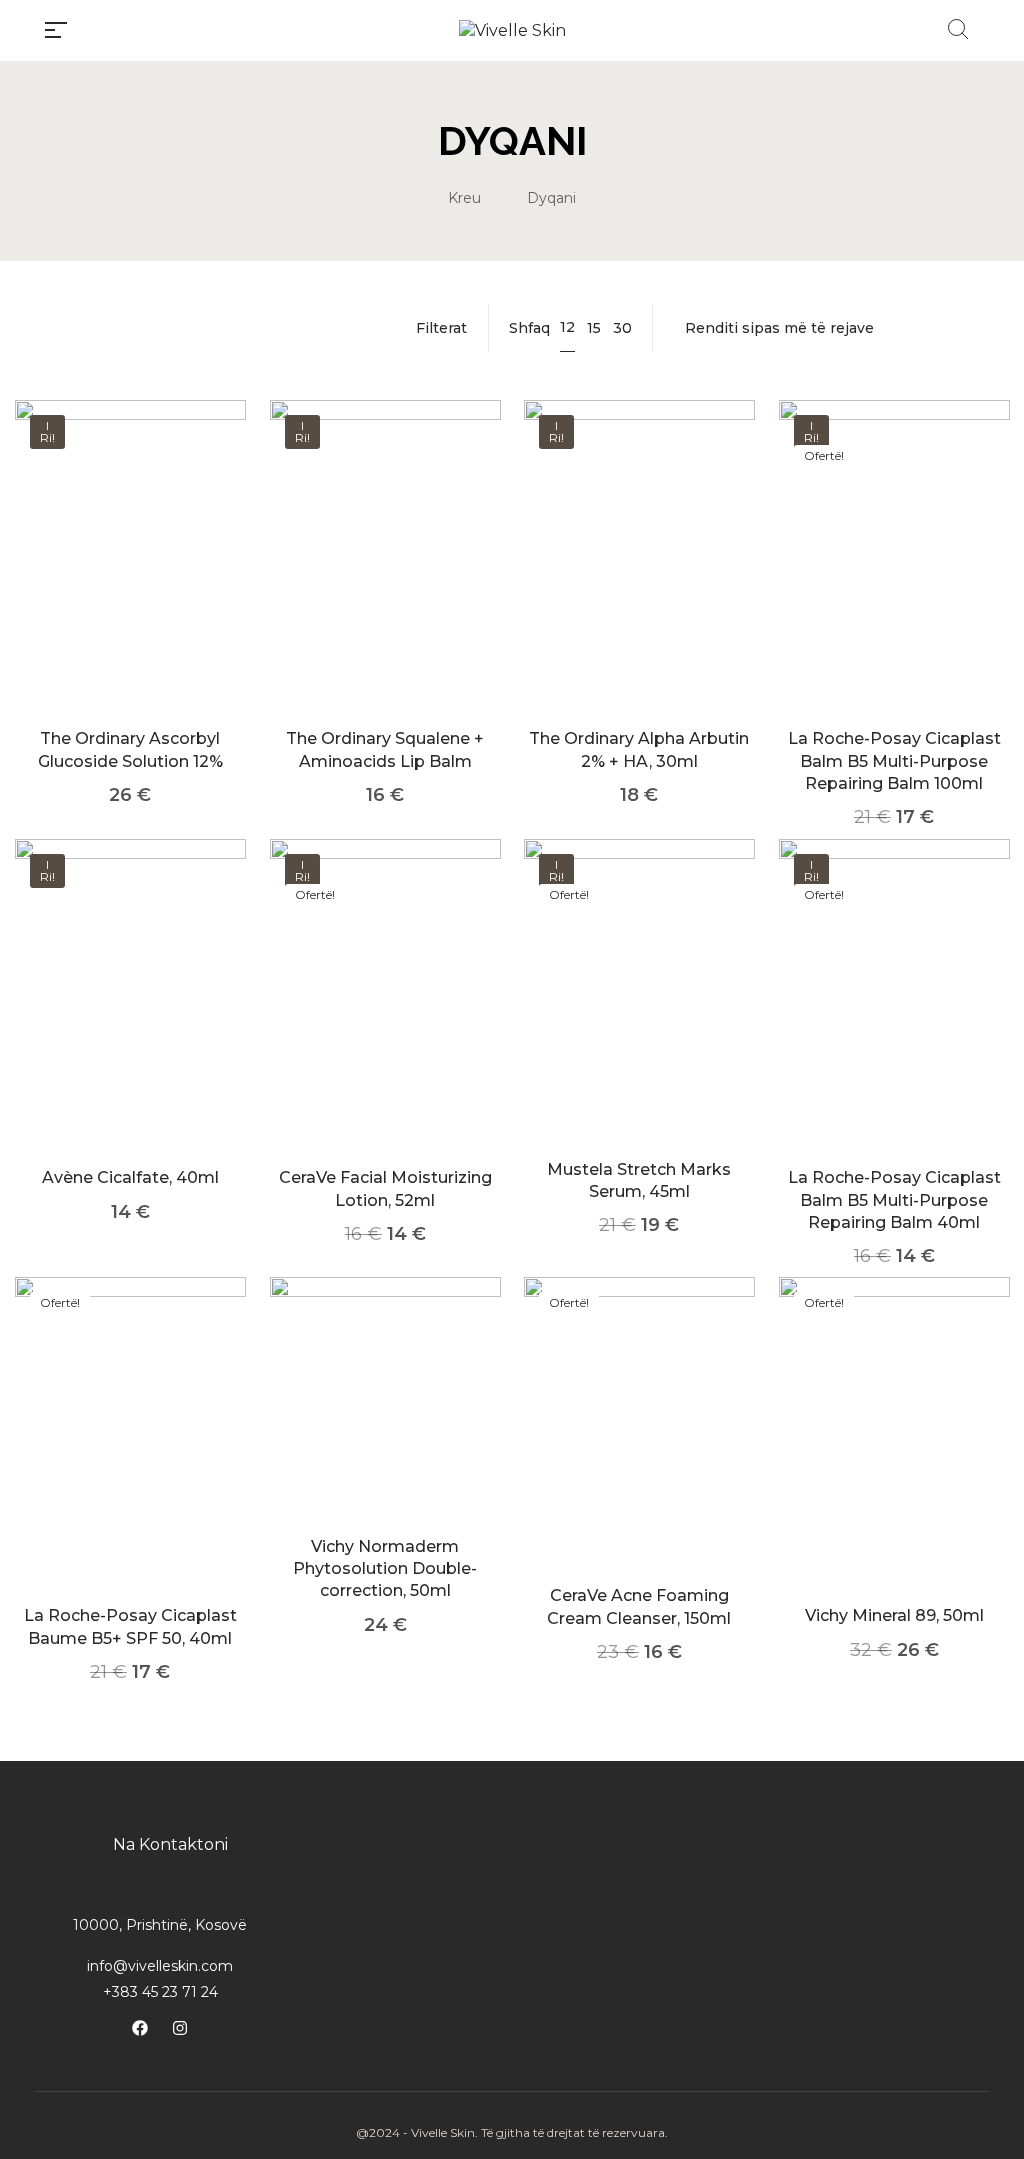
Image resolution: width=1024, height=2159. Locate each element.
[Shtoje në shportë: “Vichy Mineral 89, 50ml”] (893, 1461)
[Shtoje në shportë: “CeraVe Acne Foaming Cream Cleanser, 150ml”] (639, 1451)
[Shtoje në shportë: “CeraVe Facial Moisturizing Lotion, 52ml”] (384, 1022)
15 (594, 328)
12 (567, 327)
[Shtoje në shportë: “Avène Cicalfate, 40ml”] (130, 1022)
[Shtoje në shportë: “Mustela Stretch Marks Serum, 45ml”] (639, 1018)
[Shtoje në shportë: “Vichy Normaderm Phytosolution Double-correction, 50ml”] (384, 1426)
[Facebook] (140, 2028)
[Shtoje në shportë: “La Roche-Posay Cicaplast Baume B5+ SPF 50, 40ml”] (130, 1461)
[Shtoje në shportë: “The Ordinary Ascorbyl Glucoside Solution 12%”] (130, 584)
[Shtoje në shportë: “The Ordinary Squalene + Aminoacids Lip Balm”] (384, 584)
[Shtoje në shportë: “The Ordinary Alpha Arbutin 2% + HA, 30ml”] (639, 584)
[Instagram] (180, 2028)
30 (622, 328)
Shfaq (529, 328)
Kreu (464, 198)
